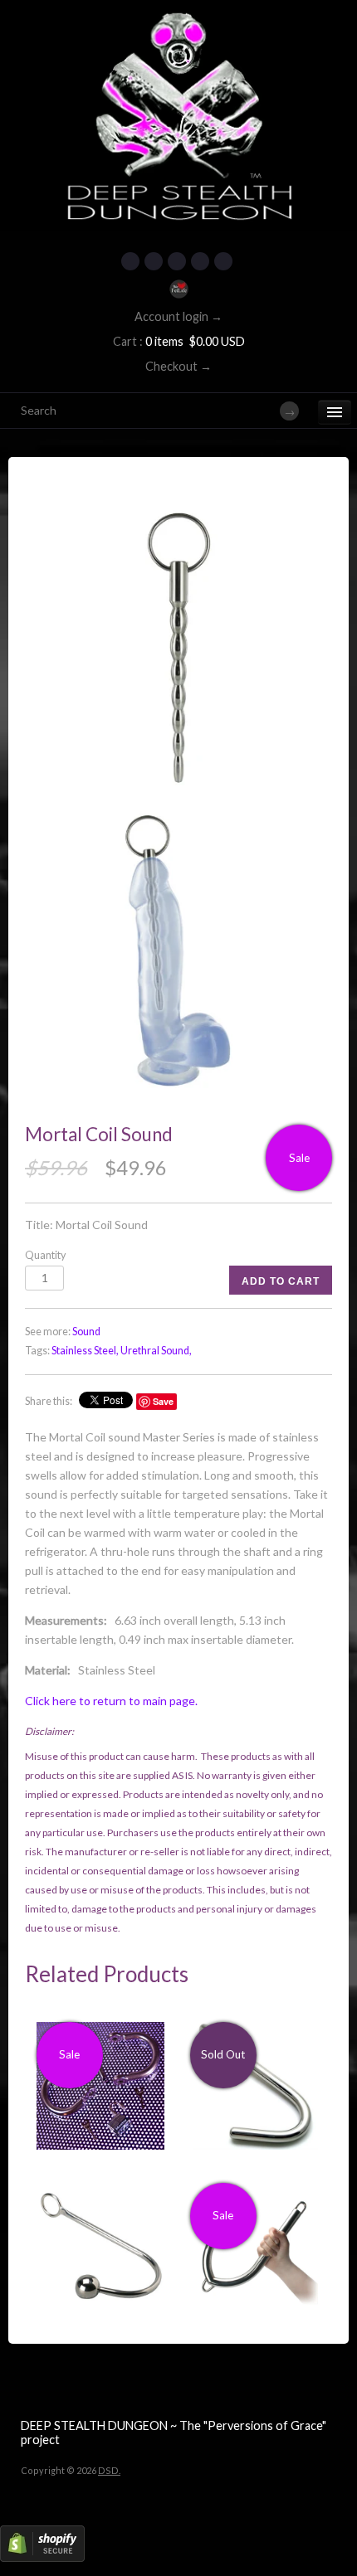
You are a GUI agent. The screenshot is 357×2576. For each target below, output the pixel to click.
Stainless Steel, (85, 1351)
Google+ (200, 261)
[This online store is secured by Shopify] (42, 2558)
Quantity (45, 1255)
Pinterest (177, 261)
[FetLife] (178, 289)
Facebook (130, 261)
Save (163, 1401)
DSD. (109, 2470)
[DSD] (178, 21)
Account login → (178, 316)
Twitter (154, 261)
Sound (86, 1332)
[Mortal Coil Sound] (178, 648)
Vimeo (223, 261)
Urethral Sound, (156, 1351)
